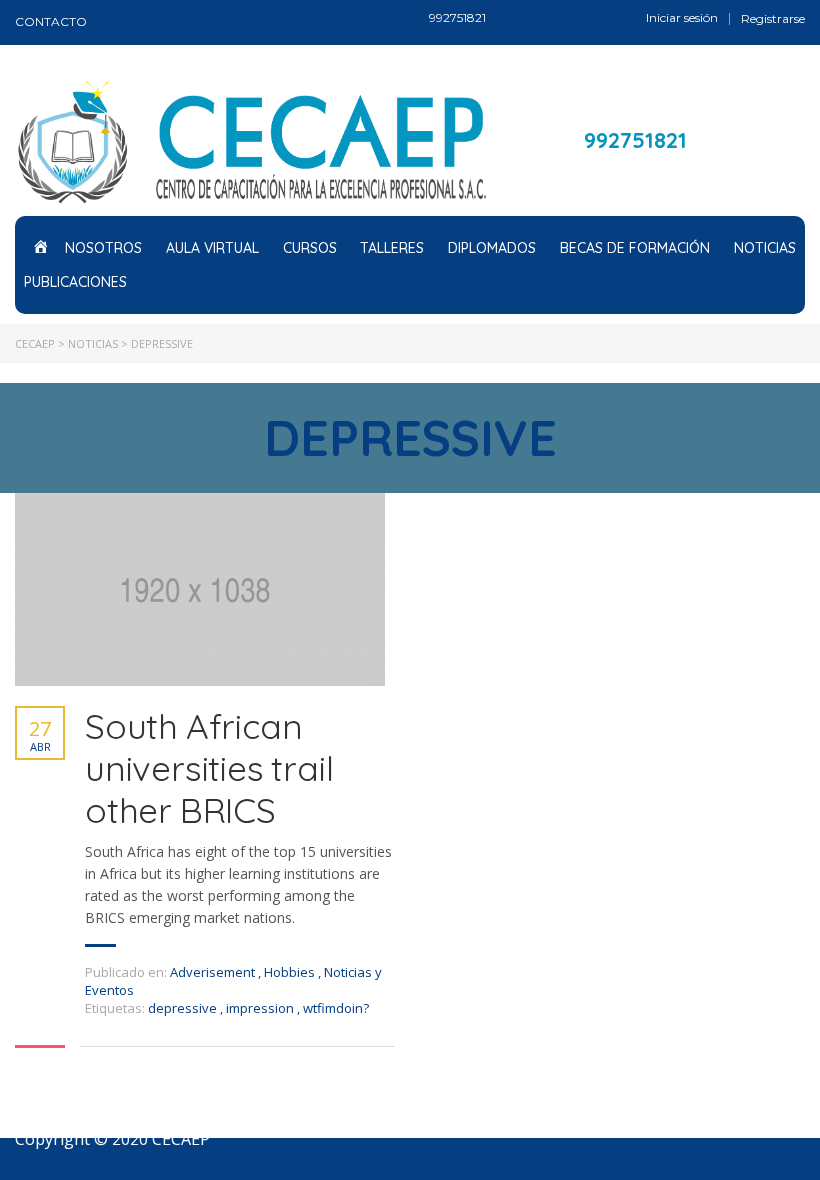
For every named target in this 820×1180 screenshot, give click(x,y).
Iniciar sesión (682, 18)
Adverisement (212, 972)
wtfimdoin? (336, 1008)
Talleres (392, 248)
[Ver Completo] (200, 589)
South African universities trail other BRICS (209, 768)
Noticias (765, 248)
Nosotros (103, 248)
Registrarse (773, 19)
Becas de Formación (635, 248)
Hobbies (289, 972)
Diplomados (492, 248)
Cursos (310, 248)
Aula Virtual (212, 248)
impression (261, 1008)
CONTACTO (51, 21)
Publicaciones (75, 282)
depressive (184, 1008)
